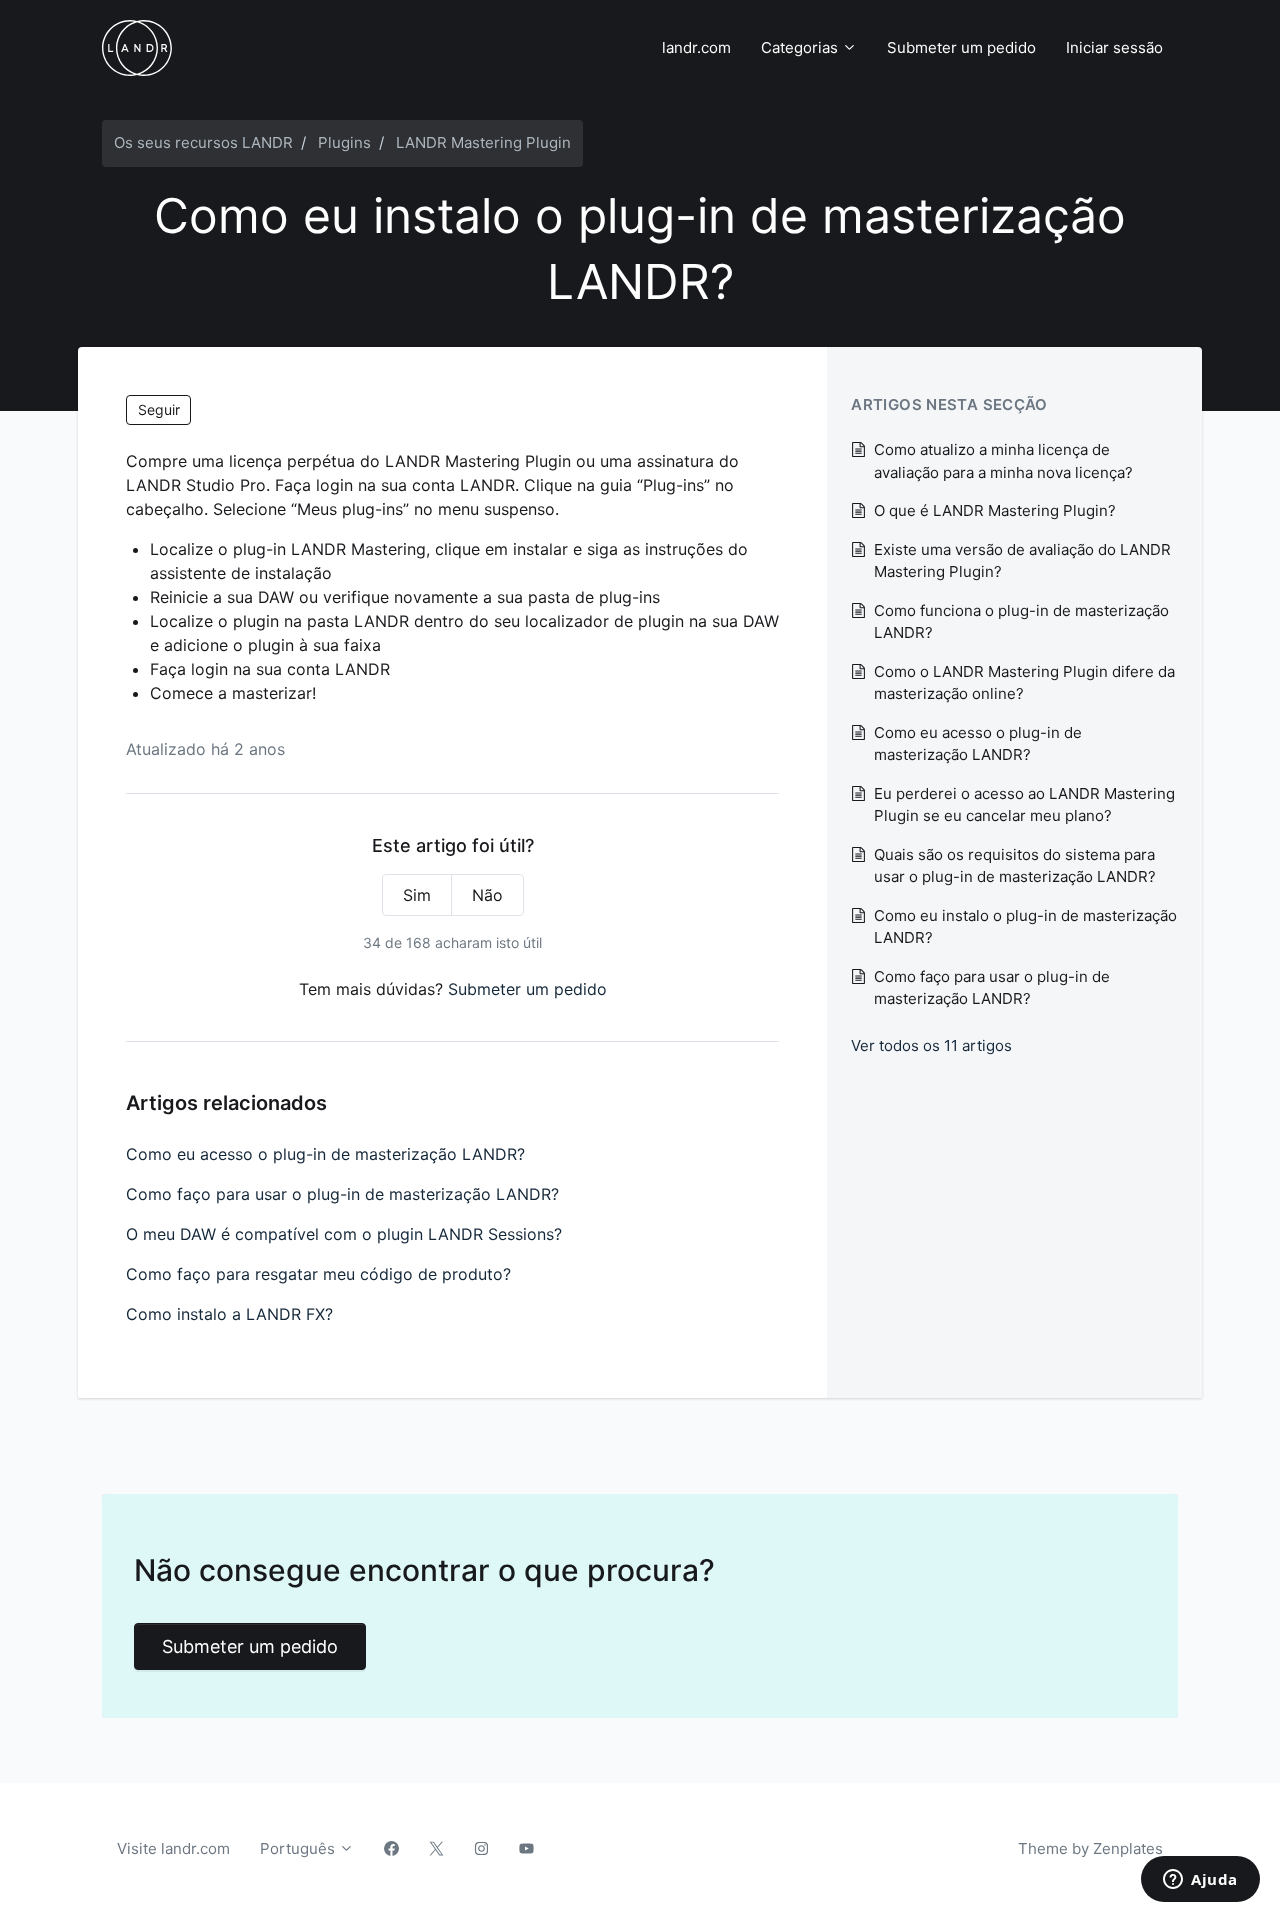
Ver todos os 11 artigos (931, 1045)
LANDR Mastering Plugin (483, 142)
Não (487, 895)
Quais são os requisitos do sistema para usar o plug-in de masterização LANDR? (1015, 866)
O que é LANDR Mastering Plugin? (995, 510)
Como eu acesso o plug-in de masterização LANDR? (325, 1154)
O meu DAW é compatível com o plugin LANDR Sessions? (344, 1234)
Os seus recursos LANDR (203, 142)
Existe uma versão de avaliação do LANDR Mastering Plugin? (1022, 561)
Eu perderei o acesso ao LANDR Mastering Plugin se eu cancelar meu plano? (1024, 805)
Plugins (344, 142)
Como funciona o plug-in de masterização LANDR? (1021, 622)
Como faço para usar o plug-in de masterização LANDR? (342, 1194)
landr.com (696, 47)
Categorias (801, 47)
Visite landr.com (173, 1848)
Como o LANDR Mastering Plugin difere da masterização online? (1024, 683)
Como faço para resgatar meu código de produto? (318, 1274)
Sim (417, 895)
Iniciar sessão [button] (1114, 47)
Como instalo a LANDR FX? (229, 1314)
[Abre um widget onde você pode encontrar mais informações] (1200, 1881)
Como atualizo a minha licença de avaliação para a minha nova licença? (1003, 461)
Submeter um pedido (961, 47)
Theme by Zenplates (1090, 1848)
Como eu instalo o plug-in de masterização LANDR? (1025, 927)
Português (299, 1848)
